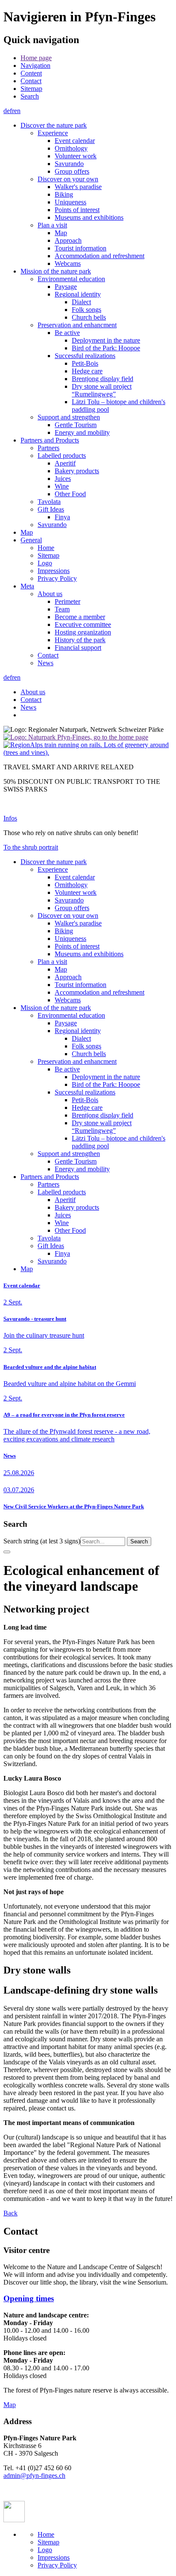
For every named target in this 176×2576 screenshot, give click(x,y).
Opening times (29, 2298)
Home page (36, 58)
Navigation (35, 65)
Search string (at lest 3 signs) (42, 1541)
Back (10, 2213)
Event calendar (22, 1285)
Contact (31, 81)
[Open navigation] (7, 1552)
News (10, 1456)
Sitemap (31, 89)
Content (31, 73)
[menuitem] (97, 58)
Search (30, 96)
